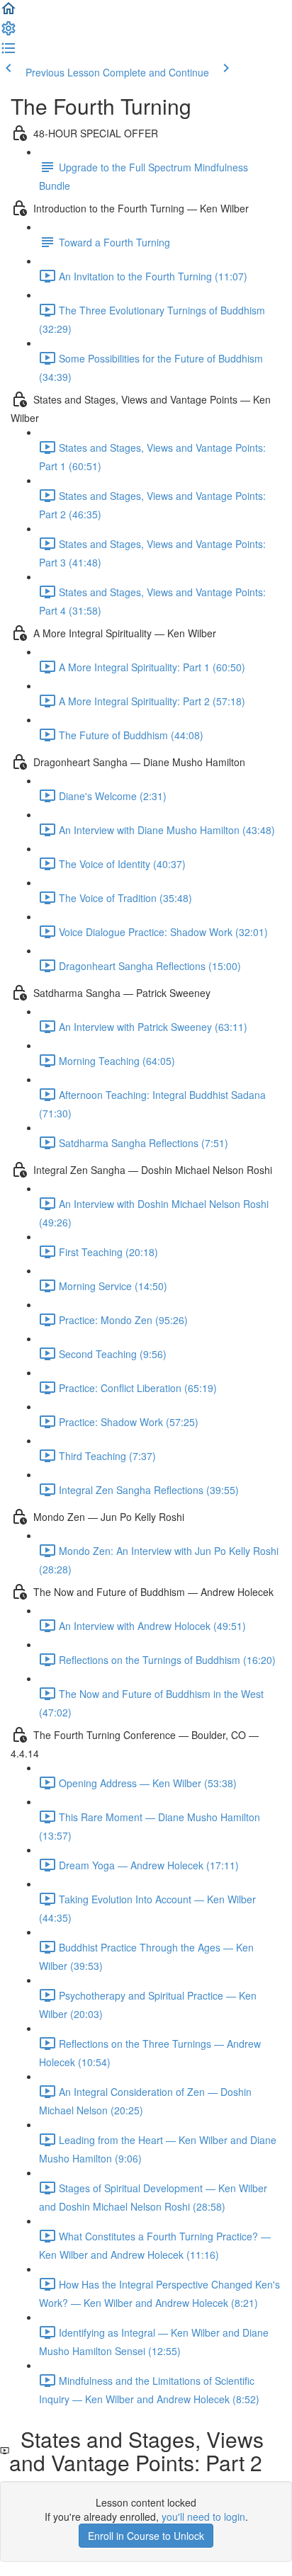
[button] (9, 13)
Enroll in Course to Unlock (146, 2536)
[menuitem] (9, 33)
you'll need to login (203, 2517)
